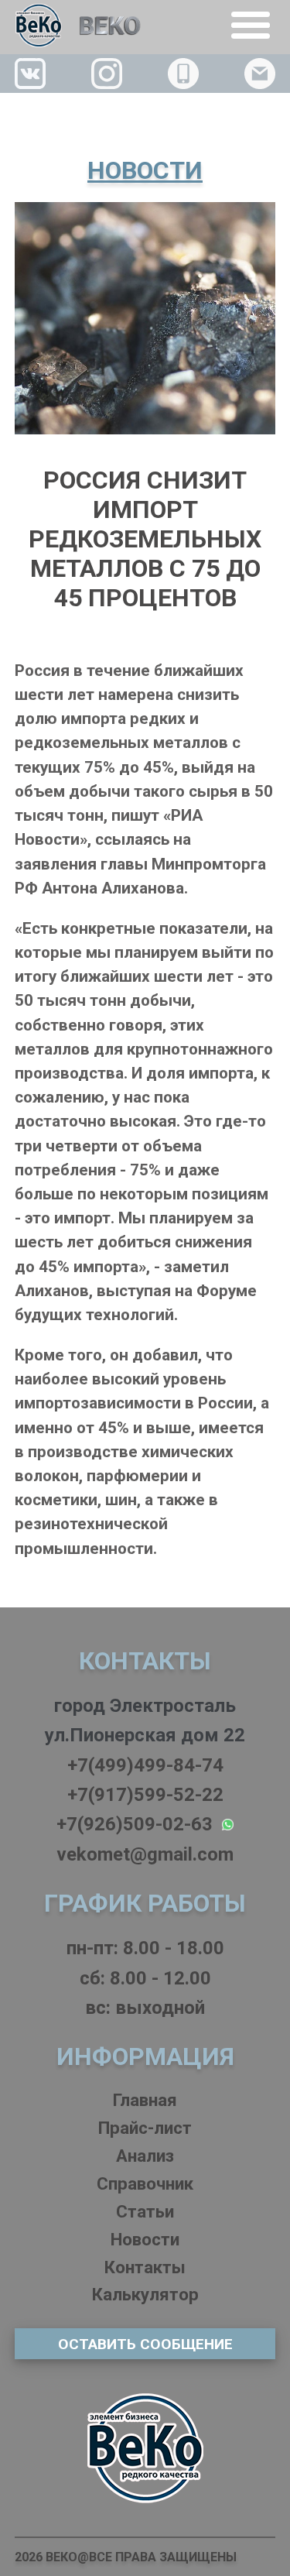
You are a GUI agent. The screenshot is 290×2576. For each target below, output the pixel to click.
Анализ (145, 2156)
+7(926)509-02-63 (139, 1824)
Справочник (145, 2183)
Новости (145, 2239)
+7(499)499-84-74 (145, 1765)
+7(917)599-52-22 (145, 1795)
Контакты (145, 2267)
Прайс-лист (145, 2128)
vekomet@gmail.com (145, 1854)
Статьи (145, 2211)
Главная (145, 2100)
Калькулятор (145, 2294)
